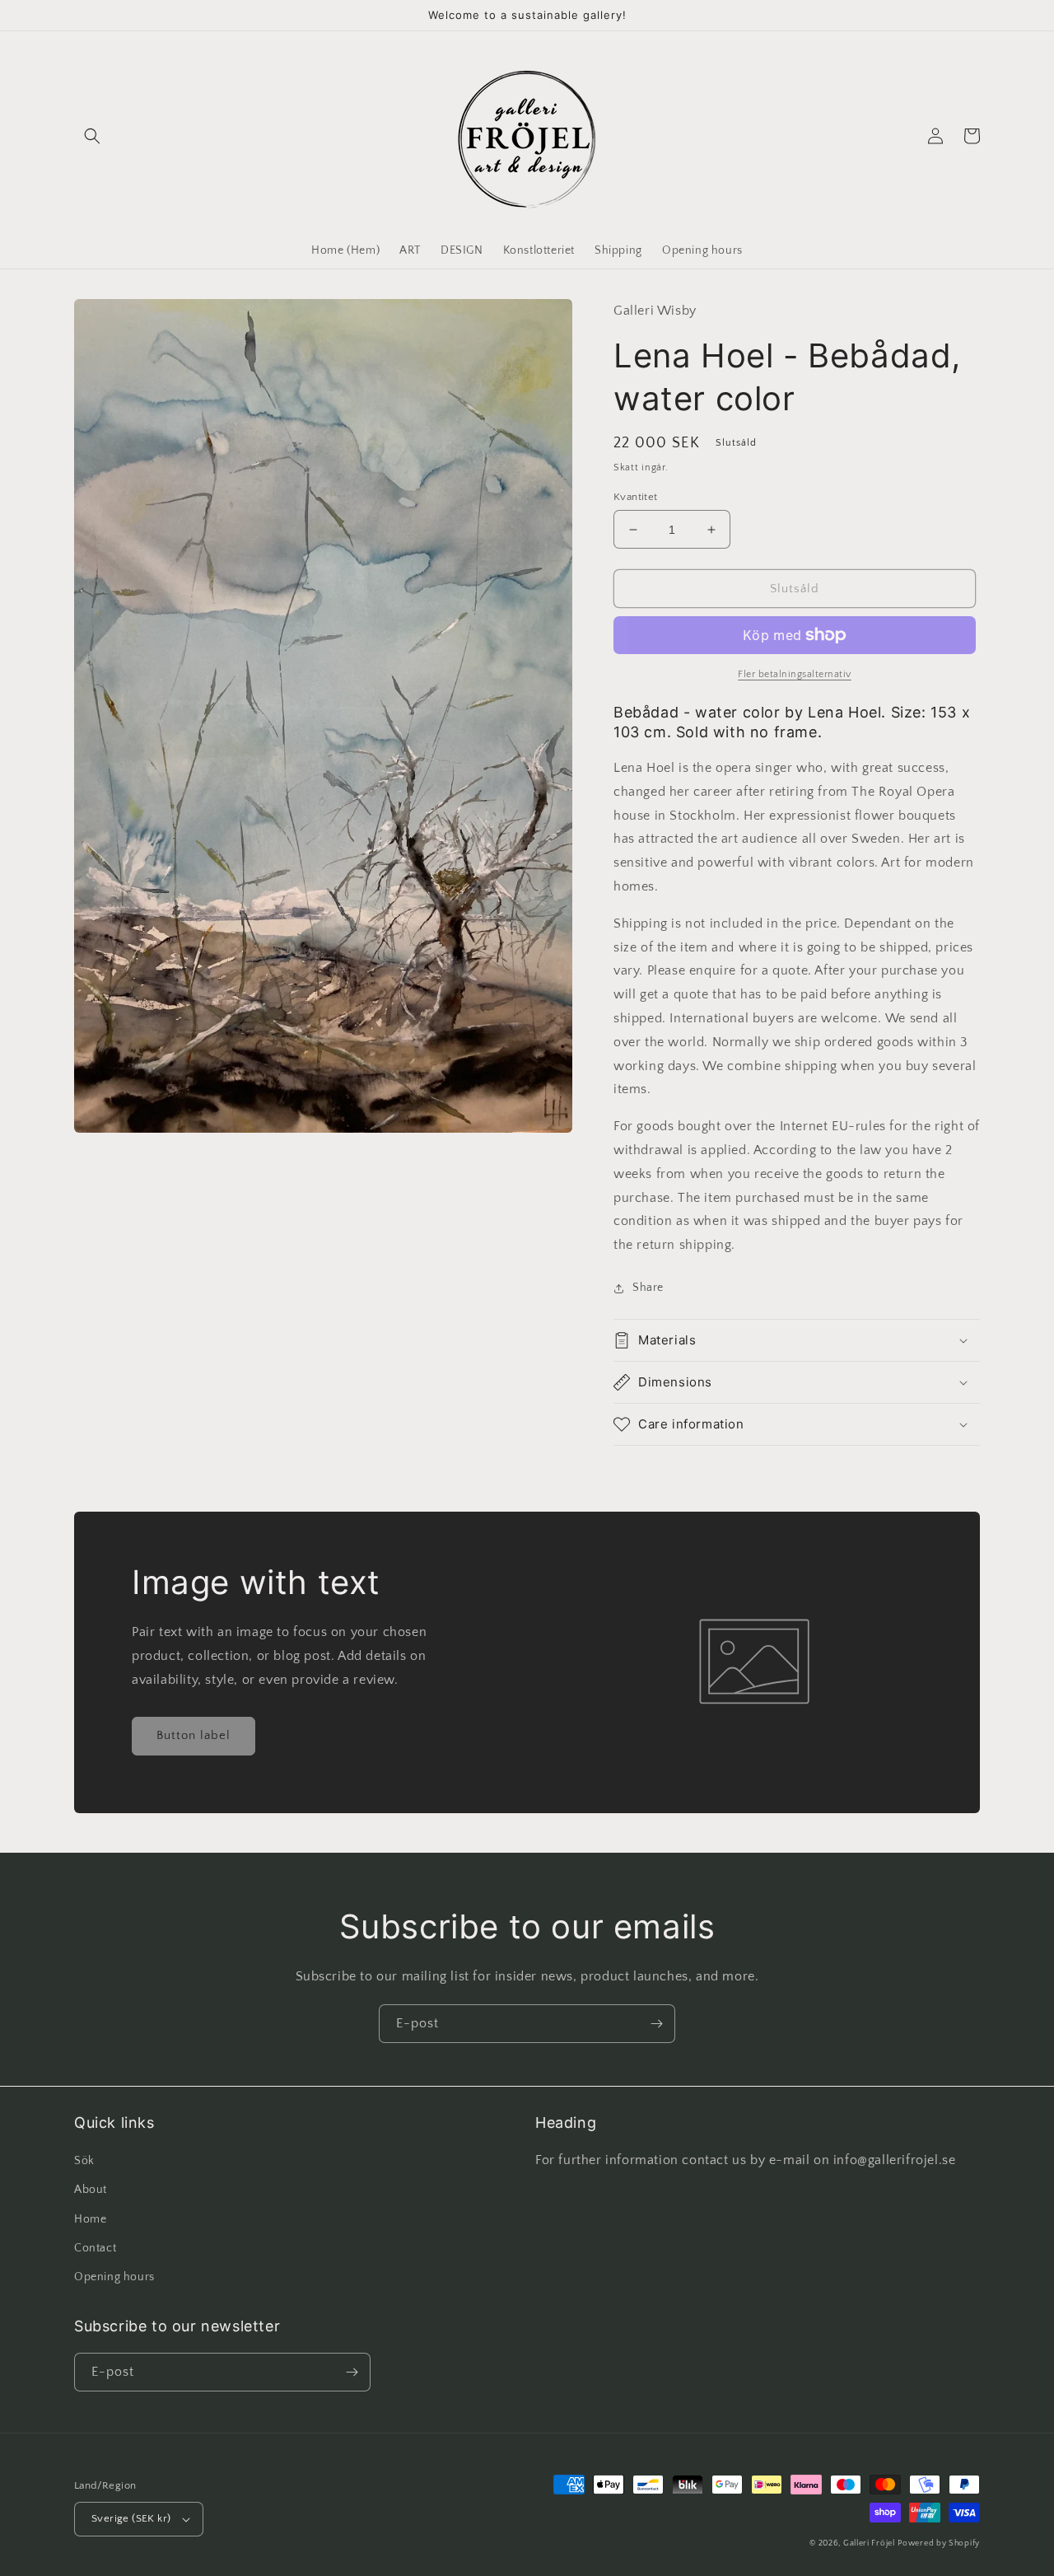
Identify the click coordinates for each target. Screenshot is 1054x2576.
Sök (84, 2161)
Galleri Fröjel (869, 2543)
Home (90, 2219)
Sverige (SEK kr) (131, 2518)
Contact (95, 2248)
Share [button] (648, 1288)
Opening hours (114, 2277)
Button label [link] (194, 1735)
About (91, 2190)
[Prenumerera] (656, 2024)
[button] (92, 136)
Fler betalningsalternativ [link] (795, 674)
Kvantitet (636, 497)
